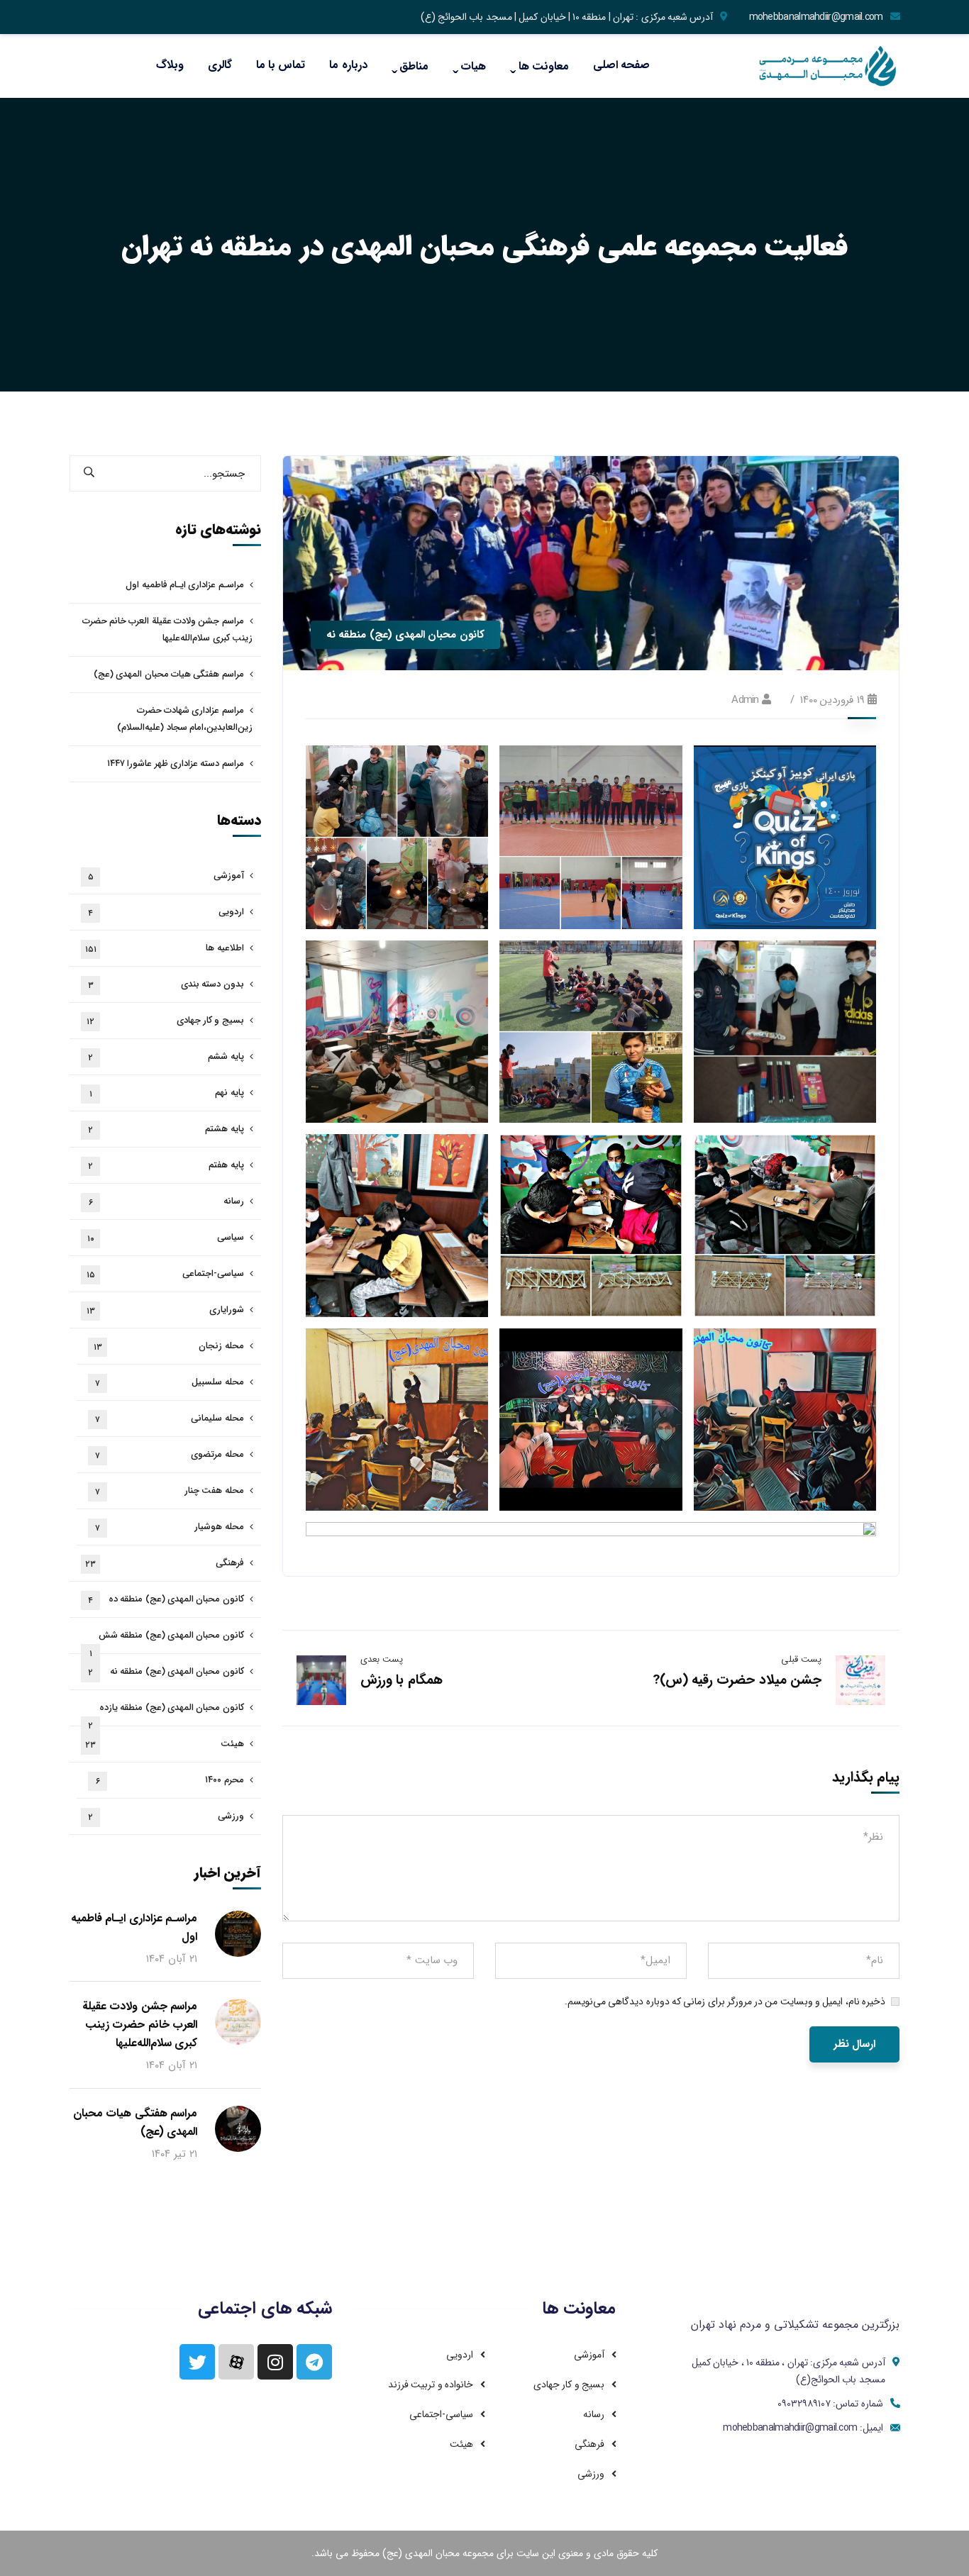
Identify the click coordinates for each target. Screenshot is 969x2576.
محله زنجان (169, 1346)
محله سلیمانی (170, 1419)
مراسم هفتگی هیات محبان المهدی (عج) (169, 674)
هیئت (165, 1744)
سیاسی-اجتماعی (165, 1274)
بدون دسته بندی (166, 984)
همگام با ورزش (402, 1680)
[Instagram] (275, 2362)
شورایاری (165, 1310)
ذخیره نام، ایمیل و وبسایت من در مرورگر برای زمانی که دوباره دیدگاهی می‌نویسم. (725, 2002)
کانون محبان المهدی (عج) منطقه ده (166, 1599)
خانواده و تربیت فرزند (431, 2385)
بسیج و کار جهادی (165, 1021)
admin (745, 700)
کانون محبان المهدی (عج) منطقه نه (405, 635)
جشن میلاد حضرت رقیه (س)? (737, 1680)
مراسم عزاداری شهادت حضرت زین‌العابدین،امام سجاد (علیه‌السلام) (185, 719)
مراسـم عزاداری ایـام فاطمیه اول (184, 585)
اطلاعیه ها (165, 948)
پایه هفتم (166, 1165)
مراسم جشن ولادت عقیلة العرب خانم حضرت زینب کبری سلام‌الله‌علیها (167, 629)
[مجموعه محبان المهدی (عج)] (829, 66)
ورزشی (166, 1816)
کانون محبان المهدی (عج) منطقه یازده (166, 1713)
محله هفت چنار (170, 1491)
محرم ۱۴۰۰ (170, 1780)
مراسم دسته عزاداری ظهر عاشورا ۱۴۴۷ (176, 764)
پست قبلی (801, 1659)
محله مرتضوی (170, 1455)
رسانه (166, 1201)
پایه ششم (166, 1057)
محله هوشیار (170, 1527)
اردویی (166, 912)
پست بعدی (382, 1659)
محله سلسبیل (170, 1382)
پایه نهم (167, 1093)
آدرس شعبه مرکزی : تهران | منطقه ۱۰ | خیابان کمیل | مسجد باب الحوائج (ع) (567, 17)
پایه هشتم (166, 1129)
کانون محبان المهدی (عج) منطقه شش (167, 1641)
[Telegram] (314, 2362)
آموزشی (166, 876)
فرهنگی (165, 1563)
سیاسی (166, 1238)
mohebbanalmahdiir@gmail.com (816, 17)
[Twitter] (197, 2362)
